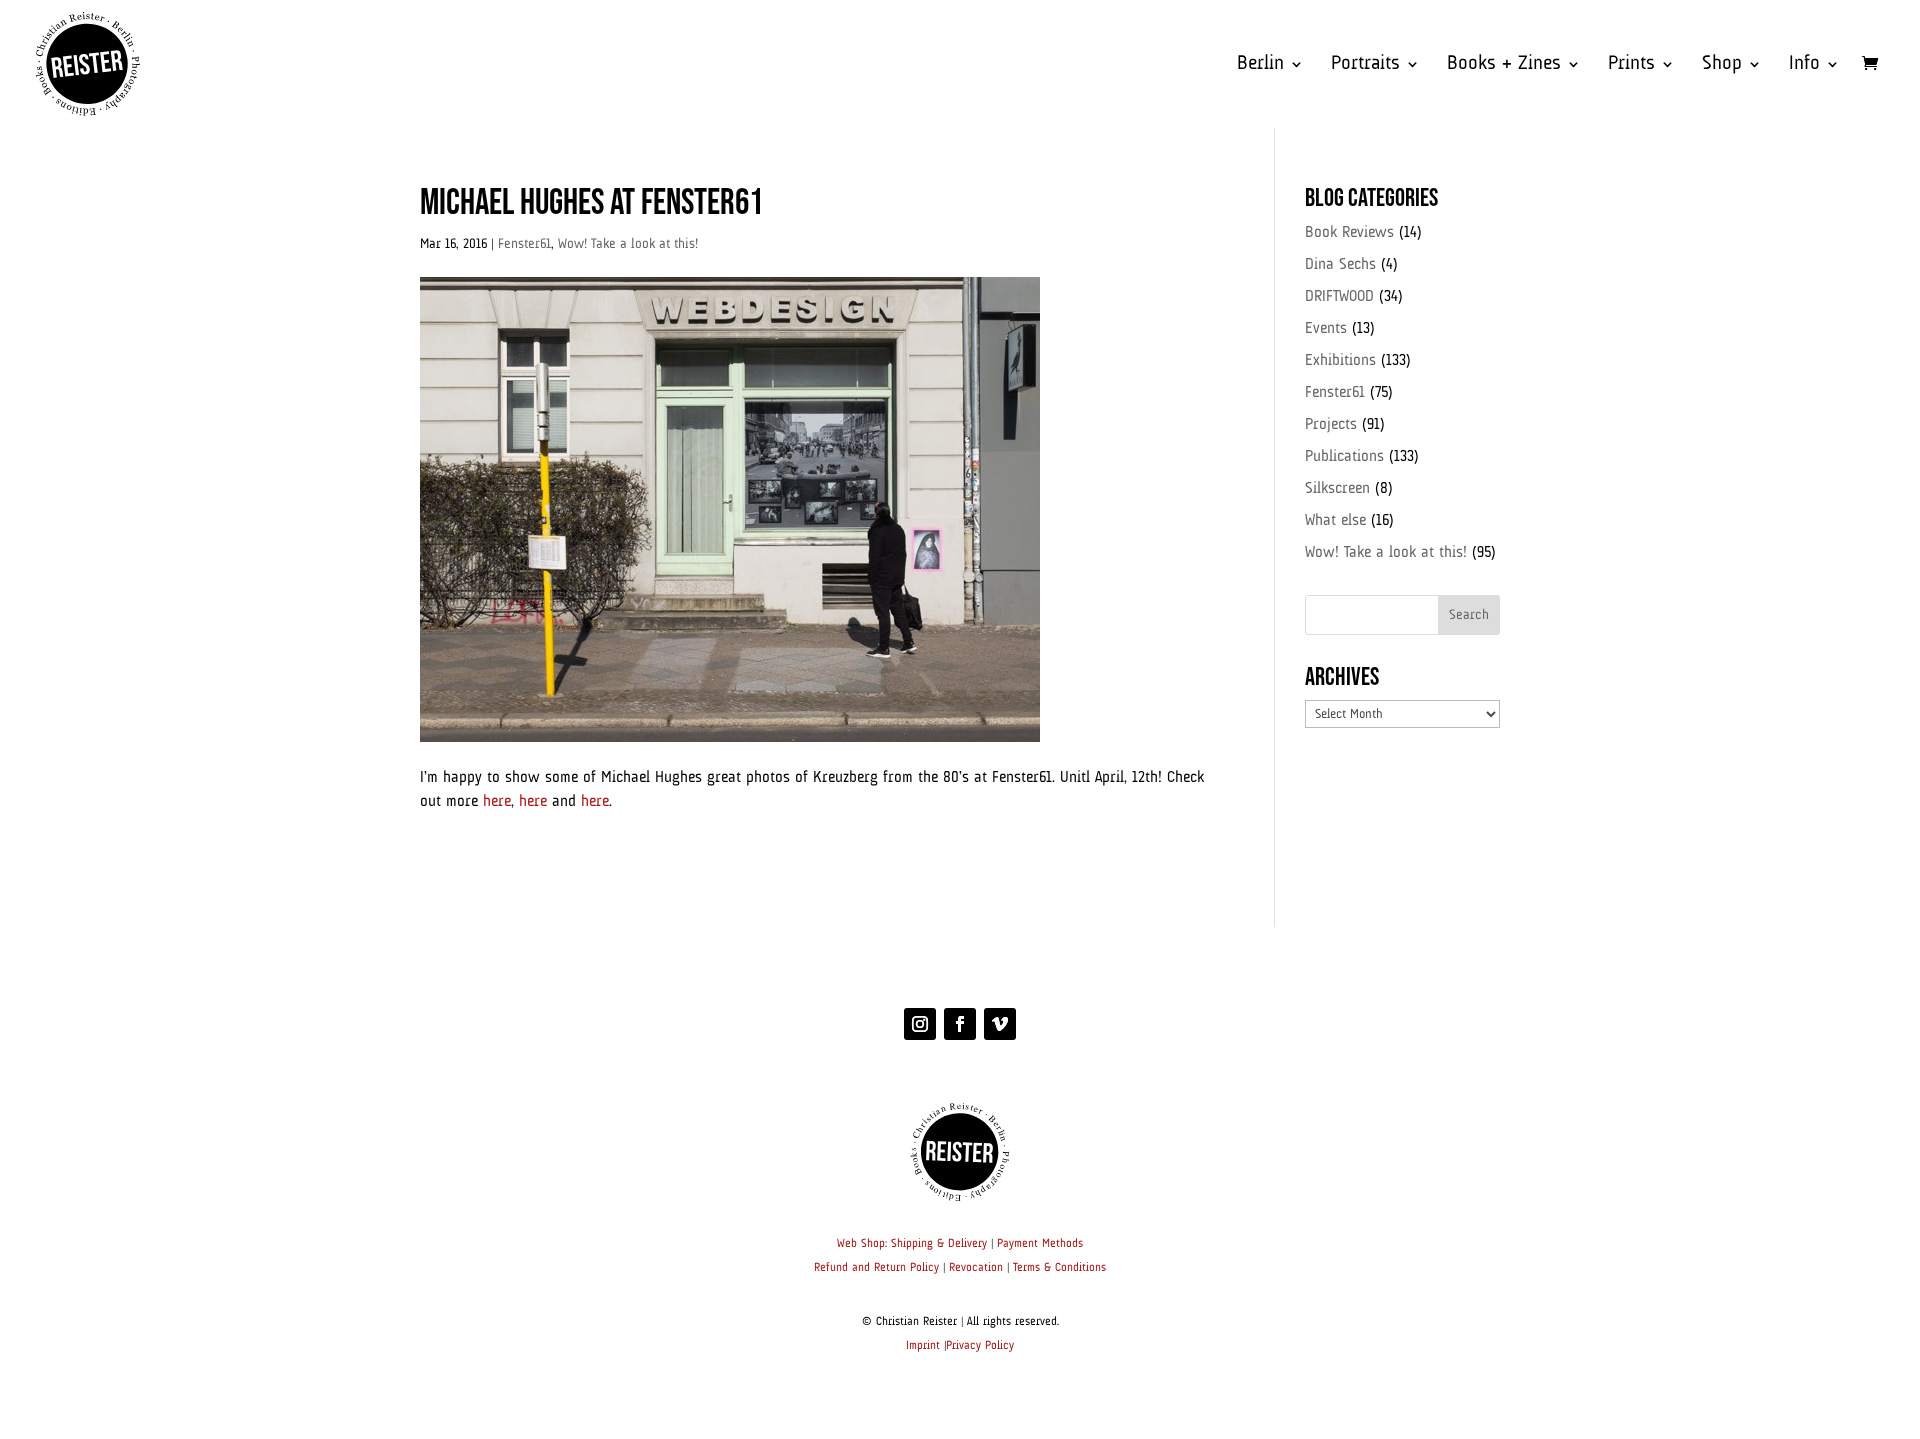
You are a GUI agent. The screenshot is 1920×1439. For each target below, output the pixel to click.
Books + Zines (1504, 65)
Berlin (1260, 65)
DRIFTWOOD (1339, 297)
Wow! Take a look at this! (628, 244)
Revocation (976, 1268)
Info (1804, 65)
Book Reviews (1349, 233)
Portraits (1365, 65)
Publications (1344, 457)
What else (1335, 521)
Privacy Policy (980, 1346)
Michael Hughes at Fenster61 (591, 203)
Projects (1331, 425)
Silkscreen (1337, 489)
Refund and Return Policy (876, 1268)
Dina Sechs (1340, 265)
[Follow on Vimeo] (1000, 1024)
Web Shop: (862, 1244)
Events (1326, 329)
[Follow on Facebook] (960, 1024)
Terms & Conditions (1059, 1268)
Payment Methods (1040, 1244)
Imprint (923, 1346)
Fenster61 (524, 244)
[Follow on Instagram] (920, 1024)
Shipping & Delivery (939, 1244)
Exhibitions (1340, 361)
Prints (1631, 65)
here (497, 802)
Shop (1722, 65)
